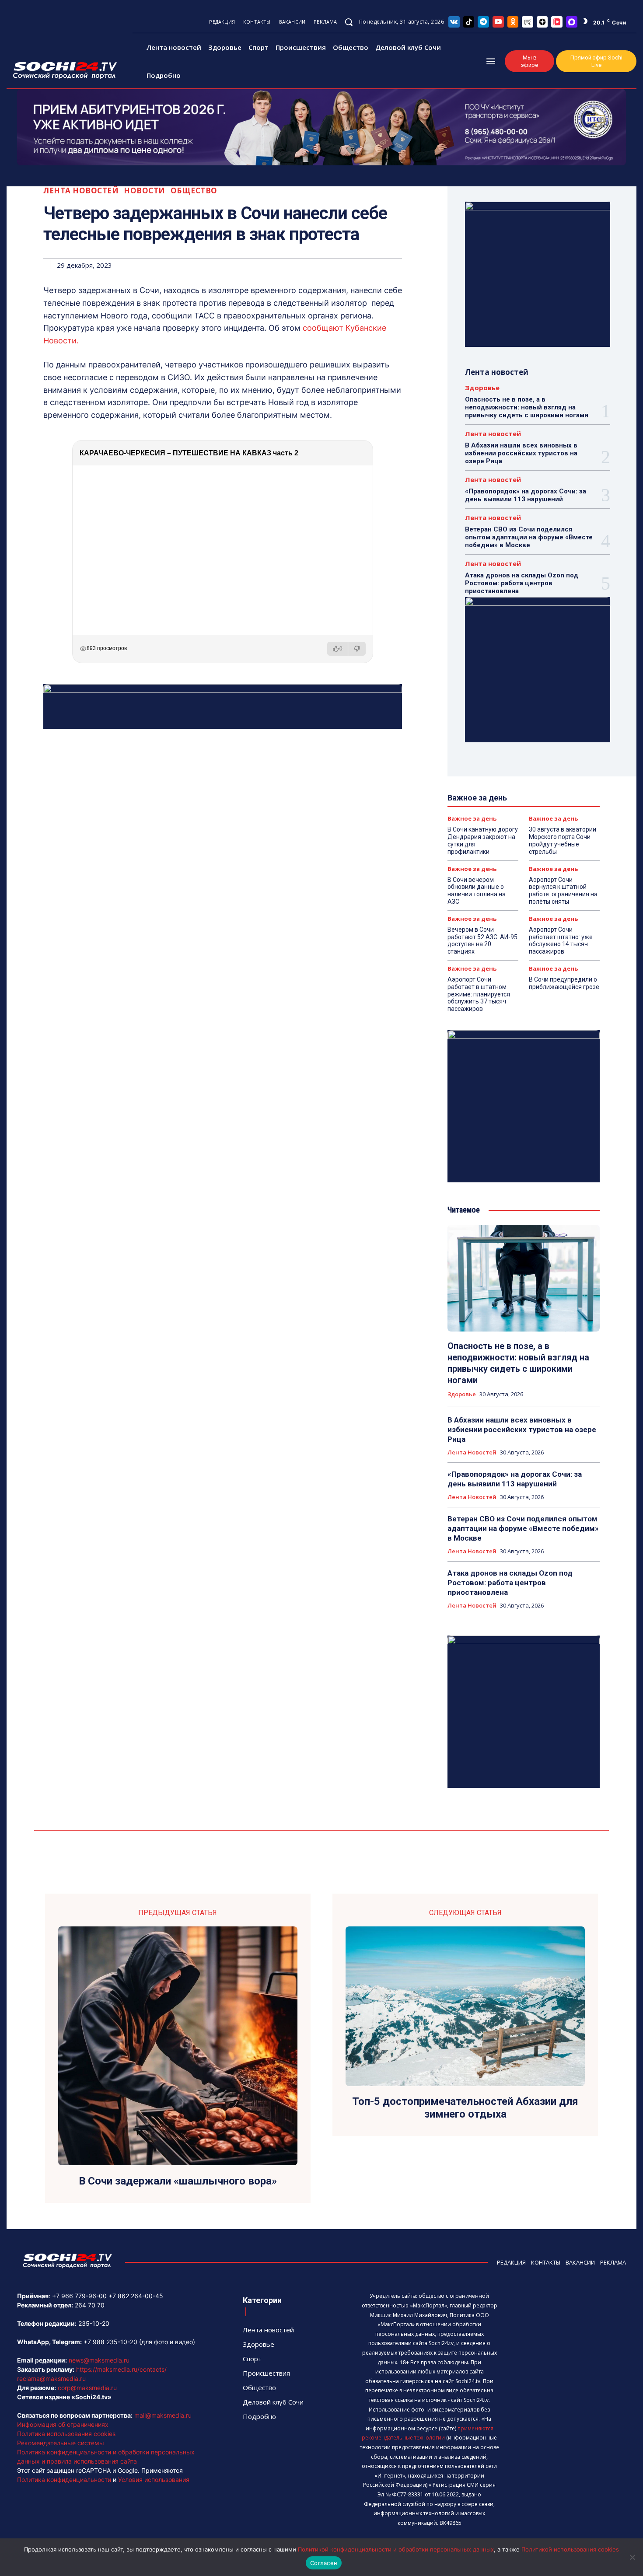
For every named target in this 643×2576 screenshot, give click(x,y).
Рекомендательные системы (61, 2443)
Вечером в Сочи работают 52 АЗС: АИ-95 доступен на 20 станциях (482, 940)
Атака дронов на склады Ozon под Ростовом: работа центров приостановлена (522, 583)
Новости (145, 190)
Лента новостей (81, 190)
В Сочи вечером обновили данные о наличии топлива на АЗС (477, 891)
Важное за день (472, 819)
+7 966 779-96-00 (79, 2296)
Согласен (324, 2563)
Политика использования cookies (66, 2434)
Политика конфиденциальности (64, 2480)
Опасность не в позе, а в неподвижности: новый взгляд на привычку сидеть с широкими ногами (527, 407)
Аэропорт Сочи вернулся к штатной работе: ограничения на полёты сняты (563, 891)
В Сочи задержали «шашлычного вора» (178, 2181)
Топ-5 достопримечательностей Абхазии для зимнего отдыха (465, 2108)
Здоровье (482, 388)
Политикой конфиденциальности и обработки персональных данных (396, 2549)
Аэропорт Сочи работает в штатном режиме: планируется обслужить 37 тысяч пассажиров (479, 994)
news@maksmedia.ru (99, 2360)
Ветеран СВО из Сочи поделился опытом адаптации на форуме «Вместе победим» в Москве (529, 537)
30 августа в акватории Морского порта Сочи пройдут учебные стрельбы (563, 840)
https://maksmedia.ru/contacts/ (121, 2369)
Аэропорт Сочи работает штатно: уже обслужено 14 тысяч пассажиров (561, 940)
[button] (349, 22)
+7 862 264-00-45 (136, 2296)
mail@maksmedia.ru (163, 2415)
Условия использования (154, 2480)
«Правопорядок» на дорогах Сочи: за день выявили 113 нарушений (526, 495)
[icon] (454, 22)
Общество (194, 190)
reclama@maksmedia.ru (51, 2379)
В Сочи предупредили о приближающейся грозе (564, 983)
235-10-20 (94, 2323)
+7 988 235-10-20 (110, 2342)
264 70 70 (90, 2305)
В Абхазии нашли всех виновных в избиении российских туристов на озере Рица (521, 453)
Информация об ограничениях (63, 2424)
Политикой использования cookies (570, 2549)
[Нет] (632, 2557)
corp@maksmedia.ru (87, 2388)
